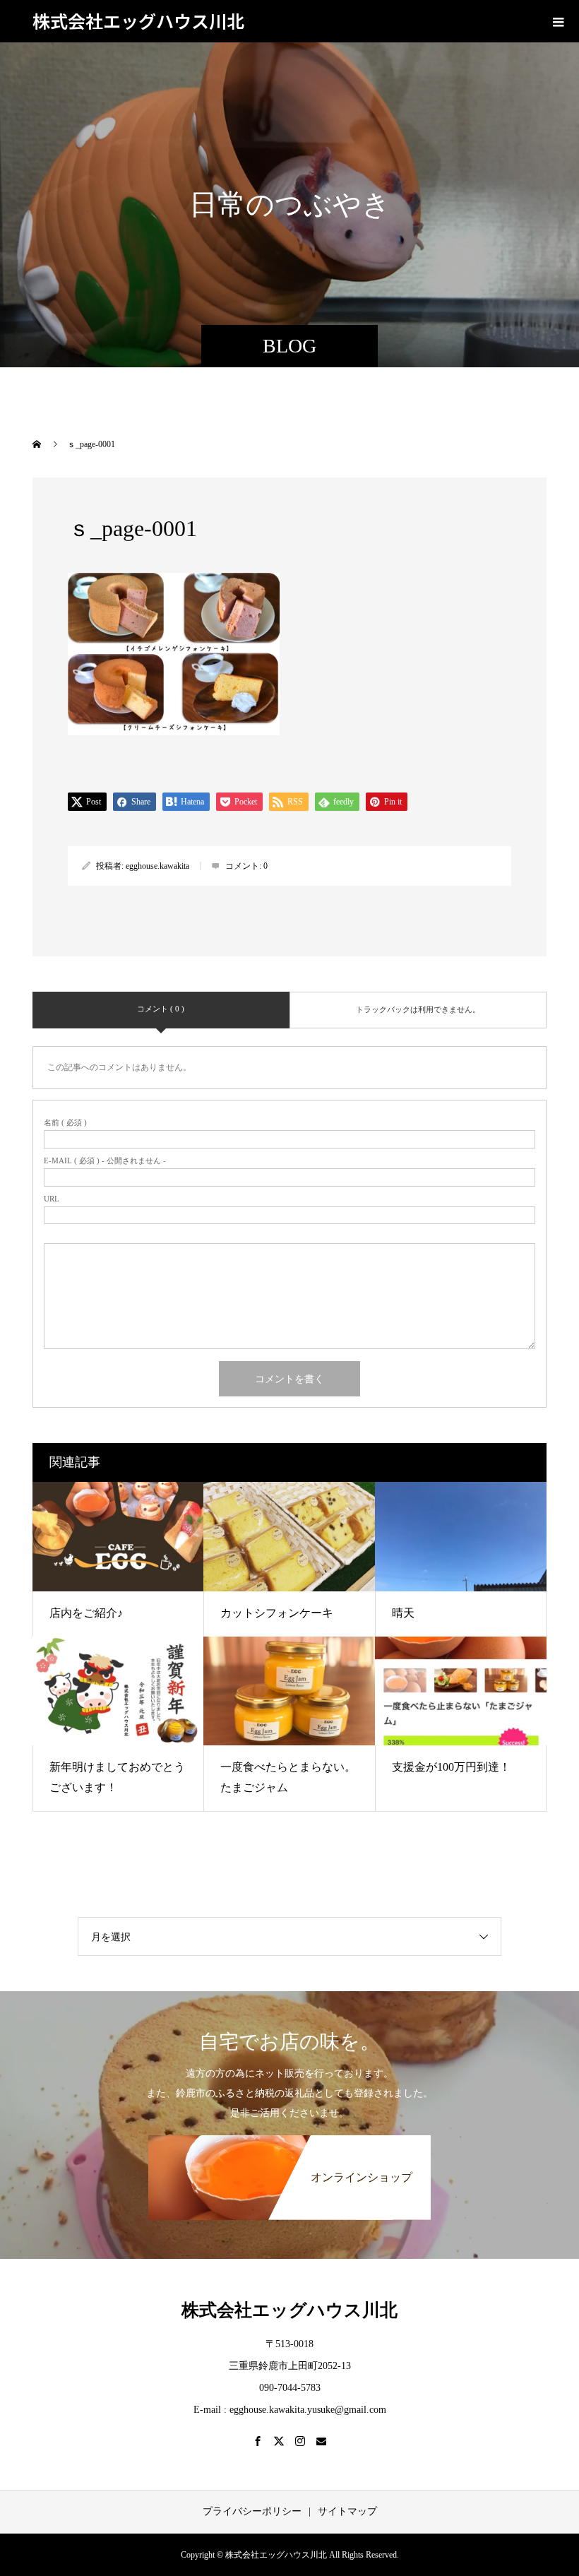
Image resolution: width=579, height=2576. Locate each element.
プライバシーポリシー (252, 2511)
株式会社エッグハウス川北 (138, 20)
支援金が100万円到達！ (451, 1767)
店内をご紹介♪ (86, 1613)
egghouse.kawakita (157, 866)
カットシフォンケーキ (277, 1613)
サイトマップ (347, 2511)
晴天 (403, 1613)
